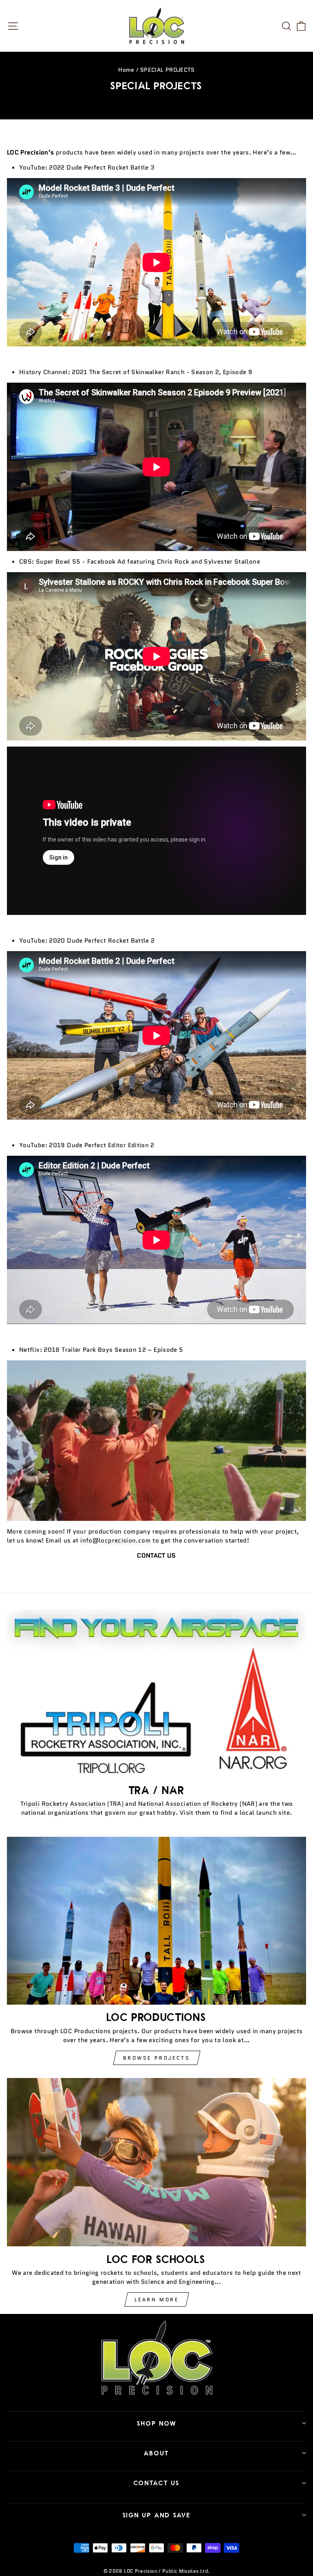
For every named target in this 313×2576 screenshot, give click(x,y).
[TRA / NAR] (156, 1693)
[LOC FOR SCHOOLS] (156, 2162)
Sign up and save (157, 2515)
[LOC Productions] (156, 1921)
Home (126, 70)
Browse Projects (157, 2058)
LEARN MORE (157, 2299)
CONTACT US (157, 2483)
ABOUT (156, 2453)
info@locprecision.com (116, 1540)
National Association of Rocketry (188, 1804)
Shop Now (157, 2423)
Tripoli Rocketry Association (63, 1804)
